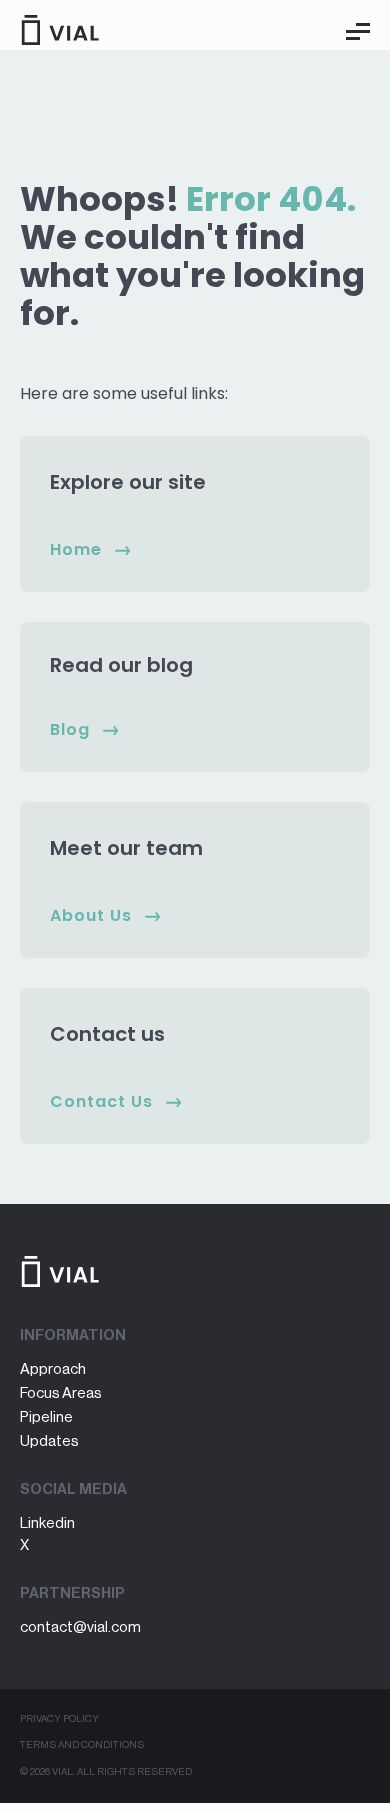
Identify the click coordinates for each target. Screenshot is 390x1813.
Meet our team (126, 848)
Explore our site (128, 482)
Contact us (107, 1034)
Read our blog (121, 665)
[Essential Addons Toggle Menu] (358, 32)
